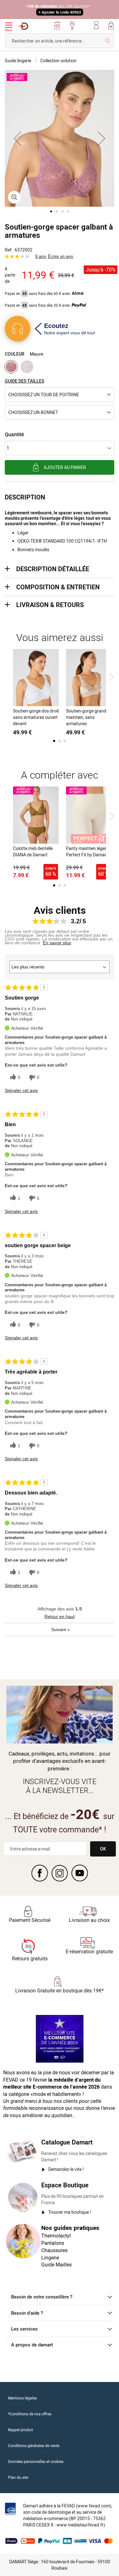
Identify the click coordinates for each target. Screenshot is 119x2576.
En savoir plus (57, 943)
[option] (11, 367)
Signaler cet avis (21, 1090)
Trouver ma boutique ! (70, 2212)
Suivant (60, 1629)
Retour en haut (60, 1616)
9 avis (41, 256)
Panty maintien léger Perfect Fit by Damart (87, 851)
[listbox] (60, 368)
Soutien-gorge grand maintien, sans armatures (86, 717)
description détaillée (53, 569)
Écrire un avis (61, 256)
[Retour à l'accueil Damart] (23, 26)
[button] (17, 138)
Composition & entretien (58, 587)
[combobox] (60, 41)
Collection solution (58, 60)
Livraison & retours (50, 605)
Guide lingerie (18, 60)
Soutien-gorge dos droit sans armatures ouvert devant (36, 717)
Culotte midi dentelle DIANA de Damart (33, 851)
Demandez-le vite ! (66, 2169)
